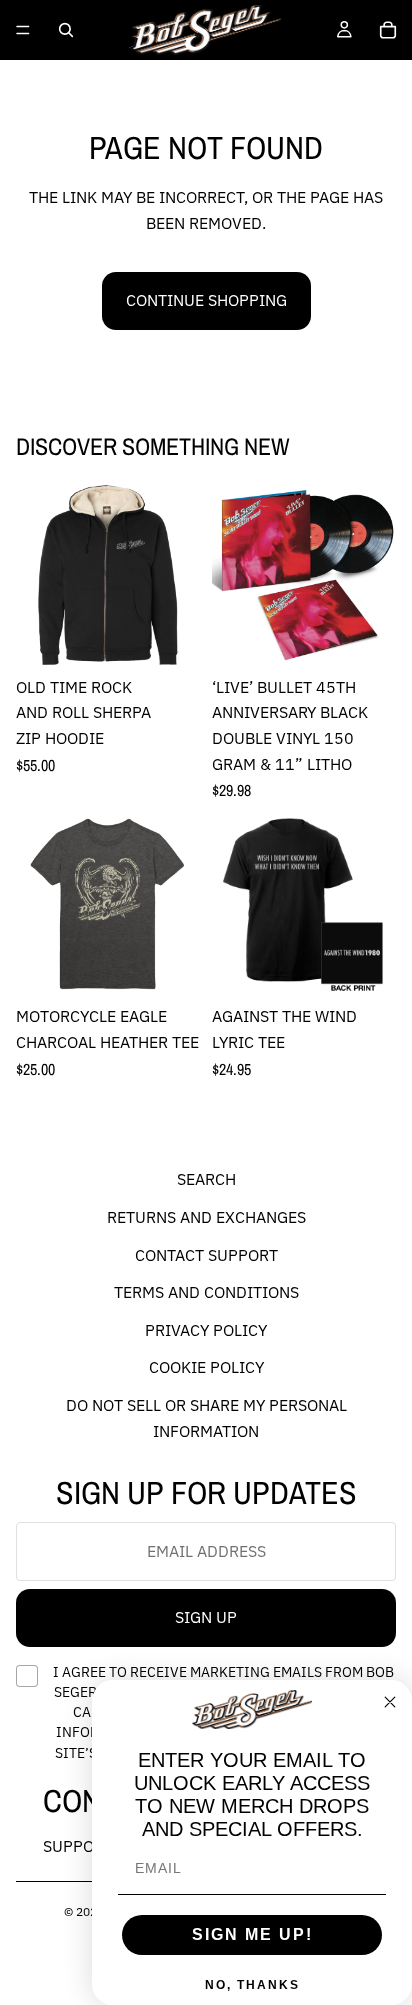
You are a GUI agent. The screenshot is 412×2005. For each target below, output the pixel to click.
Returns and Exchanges (206, 1217)
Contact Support (206, 1255)
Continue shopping (206, 300)
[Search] (66, 30)
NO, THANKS (252, 1985)
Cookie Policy (206, 1368)
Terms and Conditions (206, 1293)
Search (206, 1180)
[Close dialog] (390, 1702)
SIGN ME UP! (252, 1934)
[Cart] (388, 30)
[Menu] (23, 30)
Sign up (206, 1618)
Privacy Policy (206, 1330)
